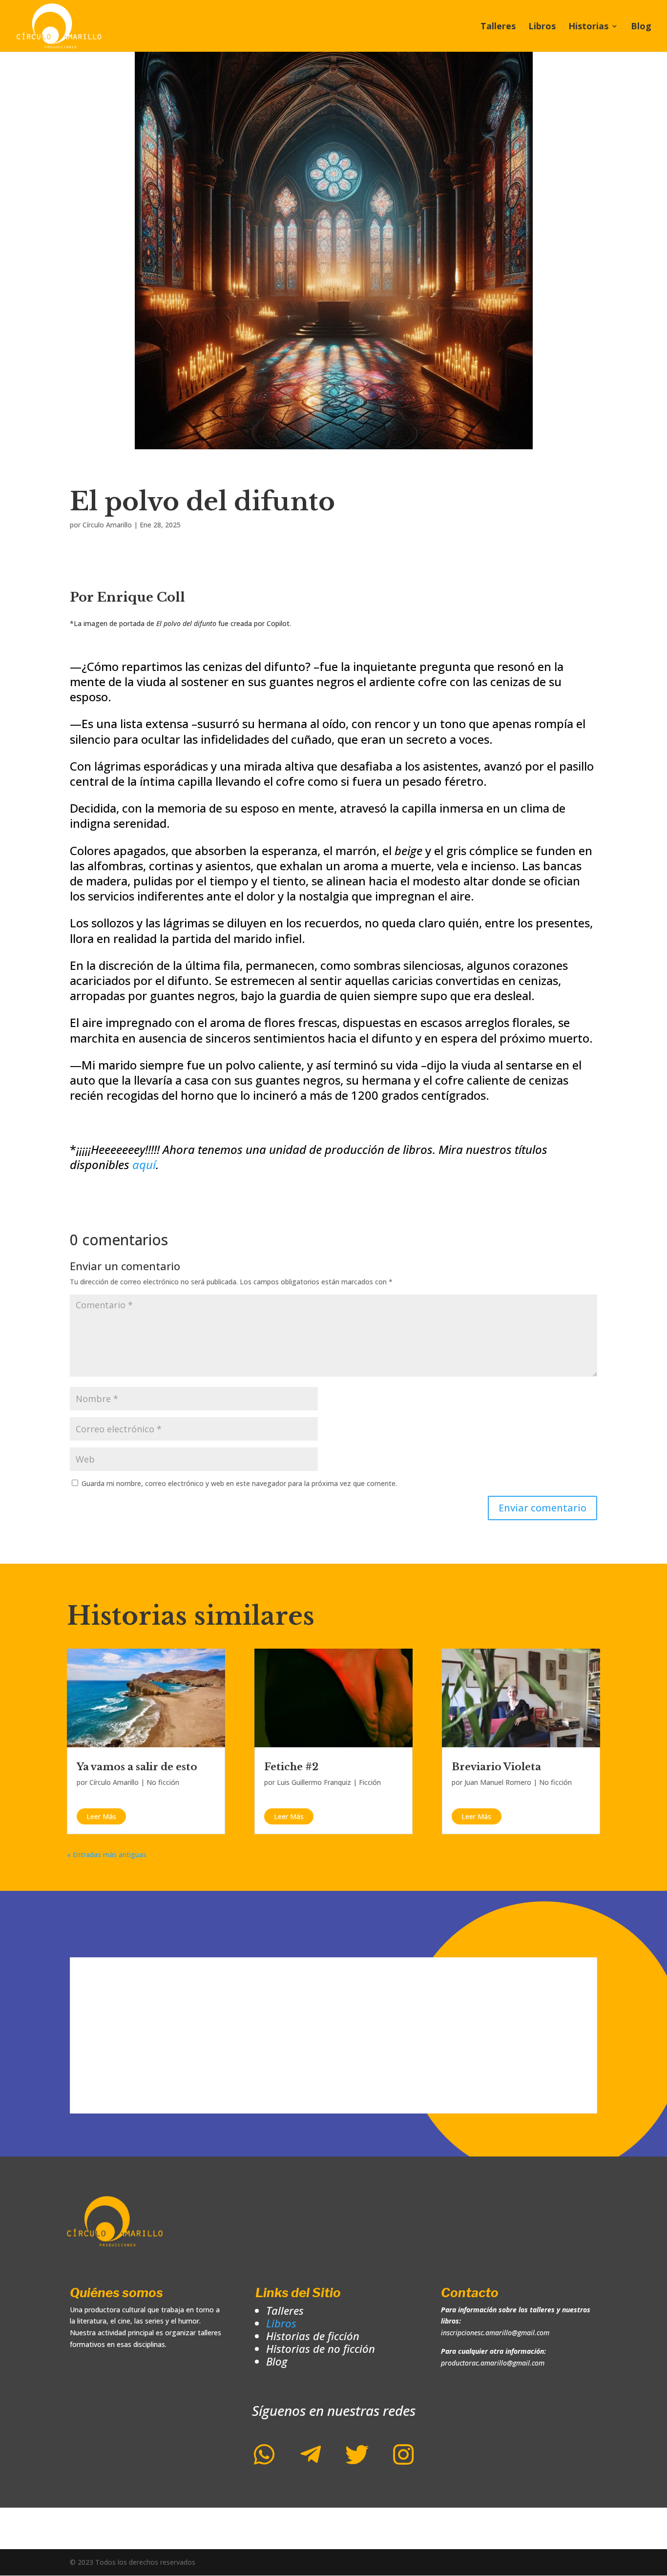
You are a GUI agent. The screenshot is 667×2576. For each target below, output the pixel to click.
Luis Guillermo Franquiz (314, 1782)
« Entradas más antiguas (107, 1854)
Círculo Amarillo (107, 525)
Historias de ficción (313, 2336)
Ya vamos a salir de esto (137, 1767)
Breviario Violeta (496, 1767)
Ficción (370, 1782)
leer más (101, 1816)
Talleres (498, 27)
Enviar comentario (542, 1508)
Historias (588, 27)
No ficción (163, 1782)
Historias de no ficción (321, 2348)
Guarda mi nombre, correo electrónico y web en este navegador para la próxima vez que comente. (239, 1483)
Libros (542, 27)
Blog (641, 27)
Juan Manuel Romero (498, 1782)
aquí (144, 1164)
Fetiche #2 (291, 1767)
